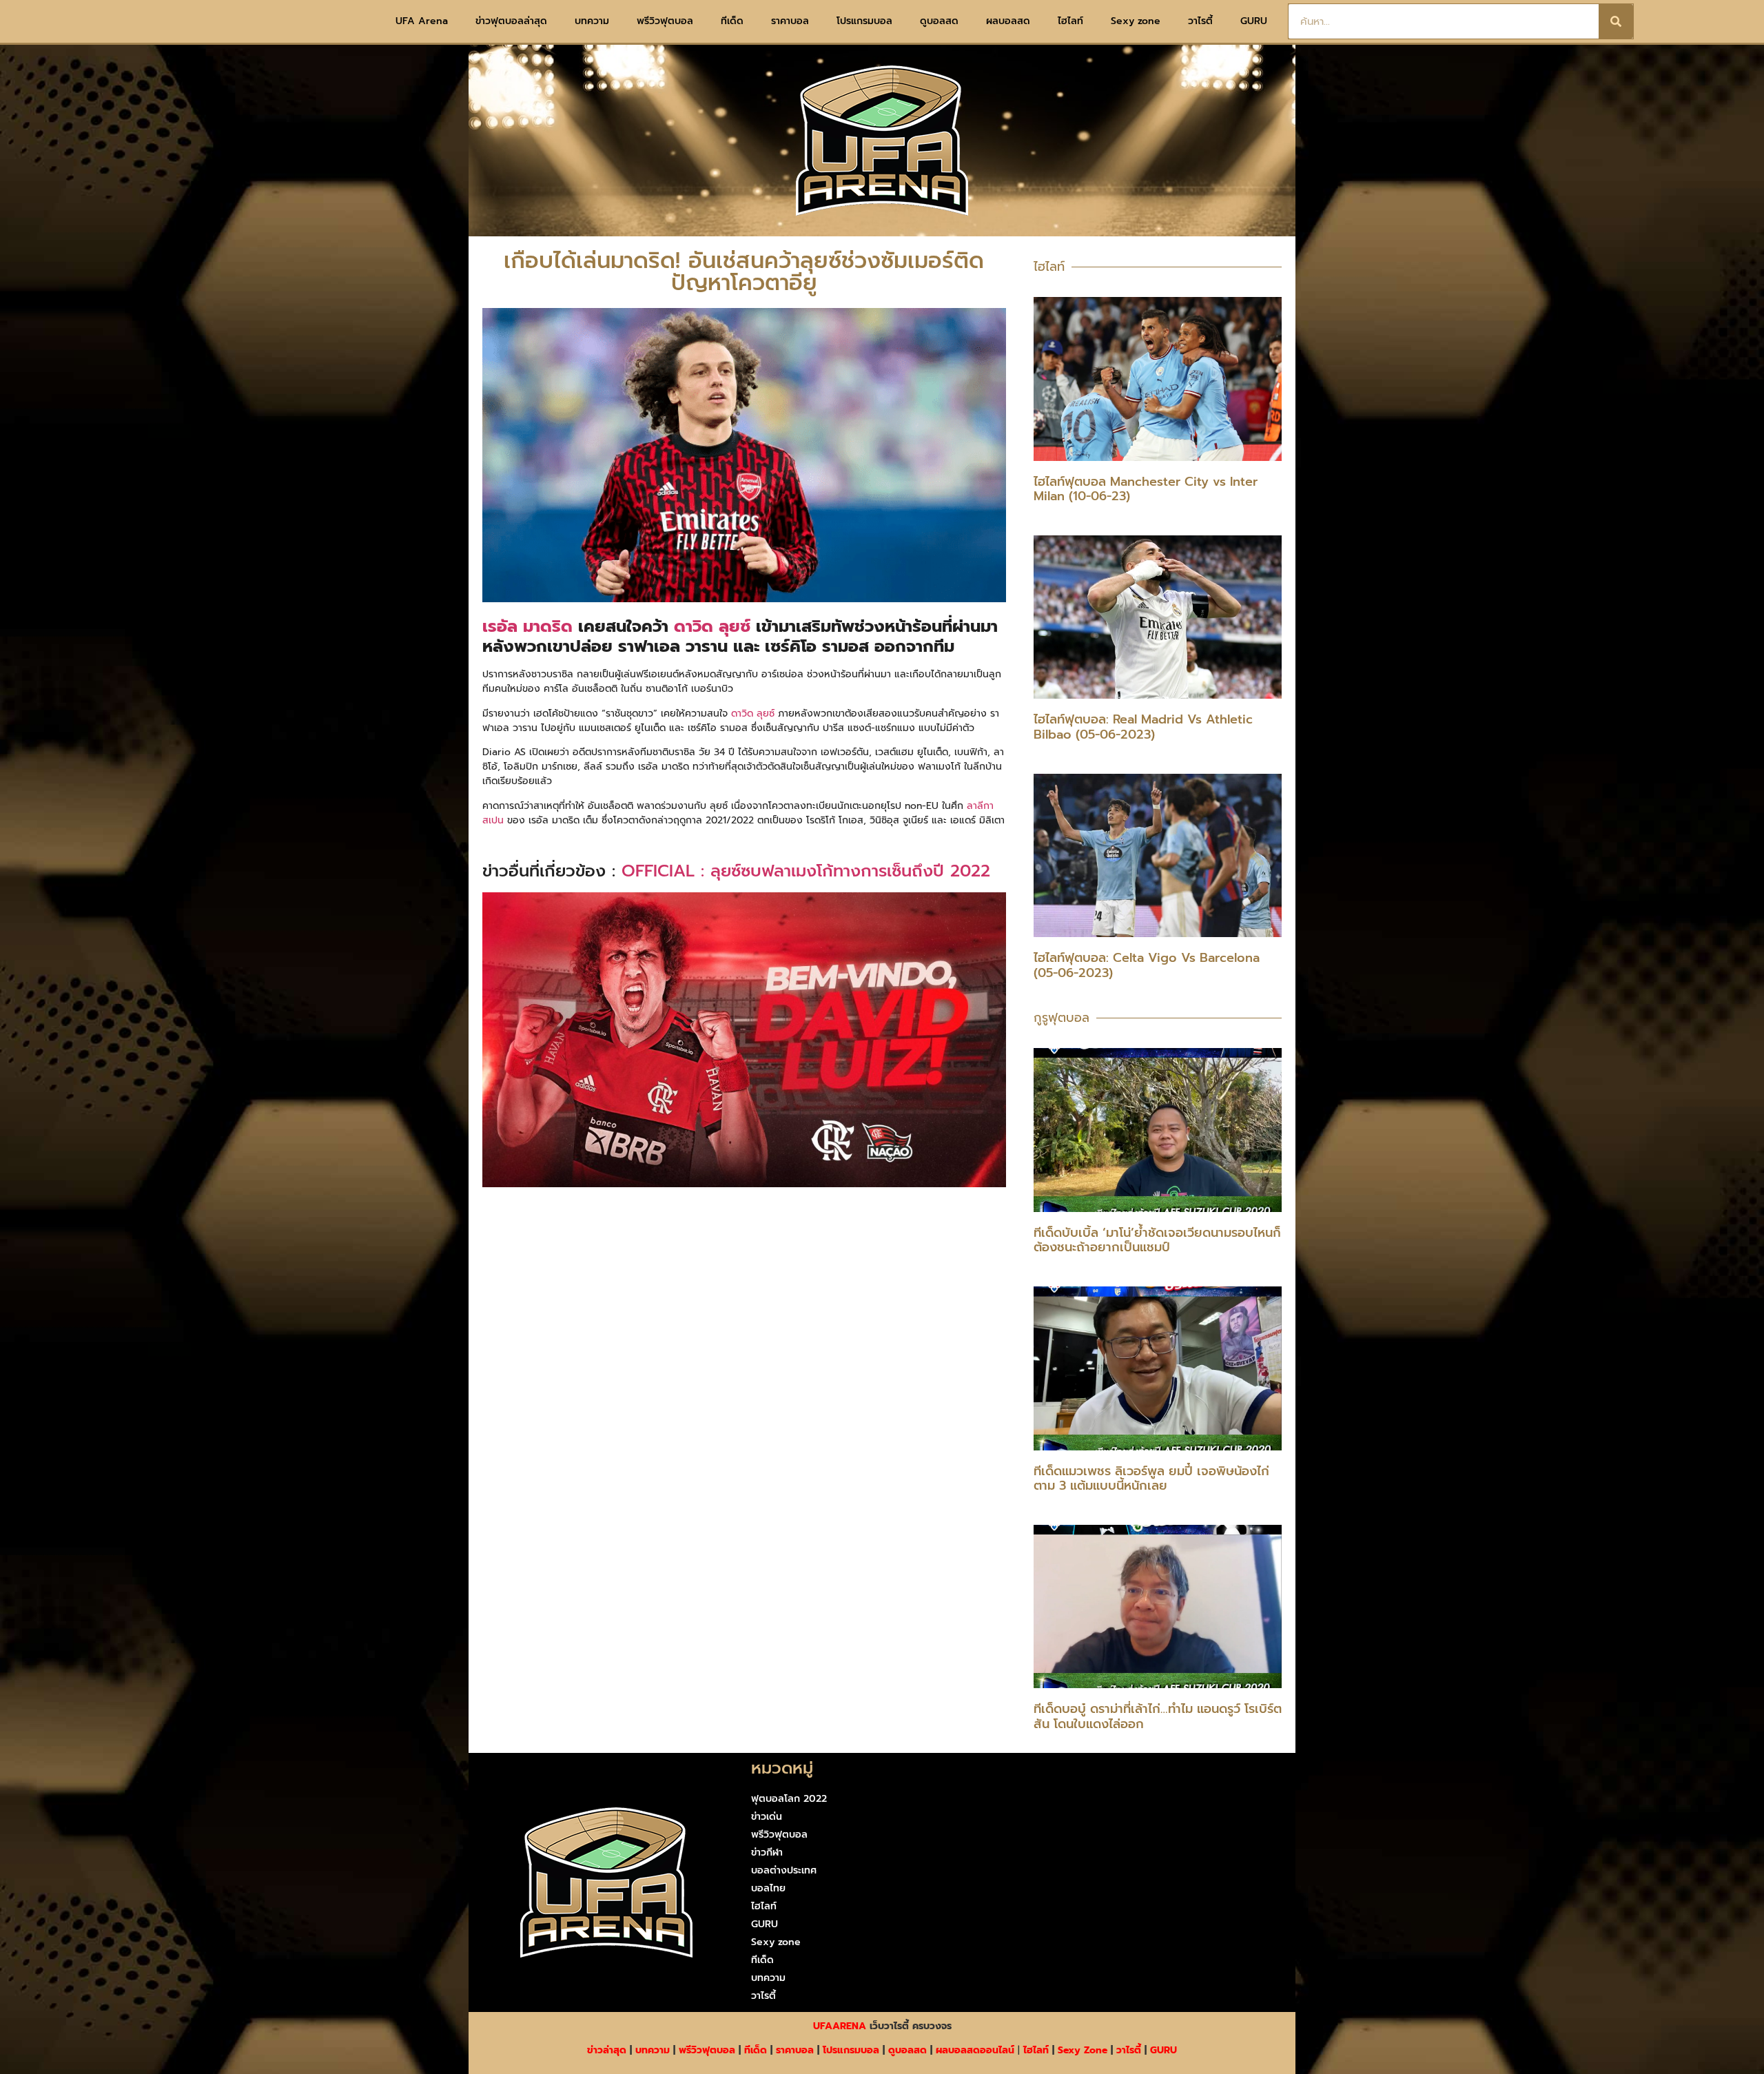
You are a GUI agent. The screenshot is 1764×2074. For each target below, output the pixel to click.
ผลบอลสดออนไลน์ (975, 2050)
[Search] (1616, 21)
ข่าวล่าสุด (607, 2050)
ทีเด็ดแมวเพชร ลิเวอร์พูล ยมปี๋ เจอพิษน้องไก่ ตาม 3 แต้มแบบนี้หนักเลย (1151, 1479)
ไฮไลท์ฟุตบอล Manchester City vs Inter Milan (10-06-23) (1146, 489)
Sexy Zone (1083, 2050)
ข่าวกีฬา (767, 1852)
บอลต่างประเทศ (784, 1870)
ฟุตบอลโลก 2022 (789, 1799)
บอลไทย (768, 1888)
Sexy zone (1136, 21)
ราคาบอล (790, 21)
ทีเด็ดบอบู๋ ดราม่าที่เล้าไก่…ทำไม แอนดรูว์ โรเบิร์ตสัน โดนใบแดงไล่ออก (1158, 1716)
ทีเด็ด (732, 21)
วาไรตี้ (1200, 21)
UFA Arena (422, 21)
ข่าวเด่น (767, 1817)
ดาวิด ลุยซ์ (712, 626)
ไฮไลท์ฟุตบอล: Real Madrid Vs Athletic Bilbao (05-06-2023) (1143, 727)
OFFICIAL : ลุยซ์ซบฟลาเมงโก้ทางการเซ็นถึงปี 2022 (806, 871)
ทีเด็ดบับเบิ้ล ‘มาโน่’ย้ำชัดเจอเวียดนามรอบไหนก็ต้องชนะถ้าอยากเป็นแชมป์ (1157, 1240)
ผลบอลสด (1008, 21)
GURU (1254, 21)
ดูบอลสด (939, 21)
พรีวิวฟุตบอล (665, 21)
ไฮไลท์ (1070, 21)
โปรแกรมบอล (864, 21)
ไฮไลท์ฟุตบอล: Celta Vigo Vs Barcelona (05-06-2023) (1147, 965)
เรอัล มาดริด (527, 626)
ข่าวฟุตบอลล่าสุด (511, 21)
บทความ (592, 21)
